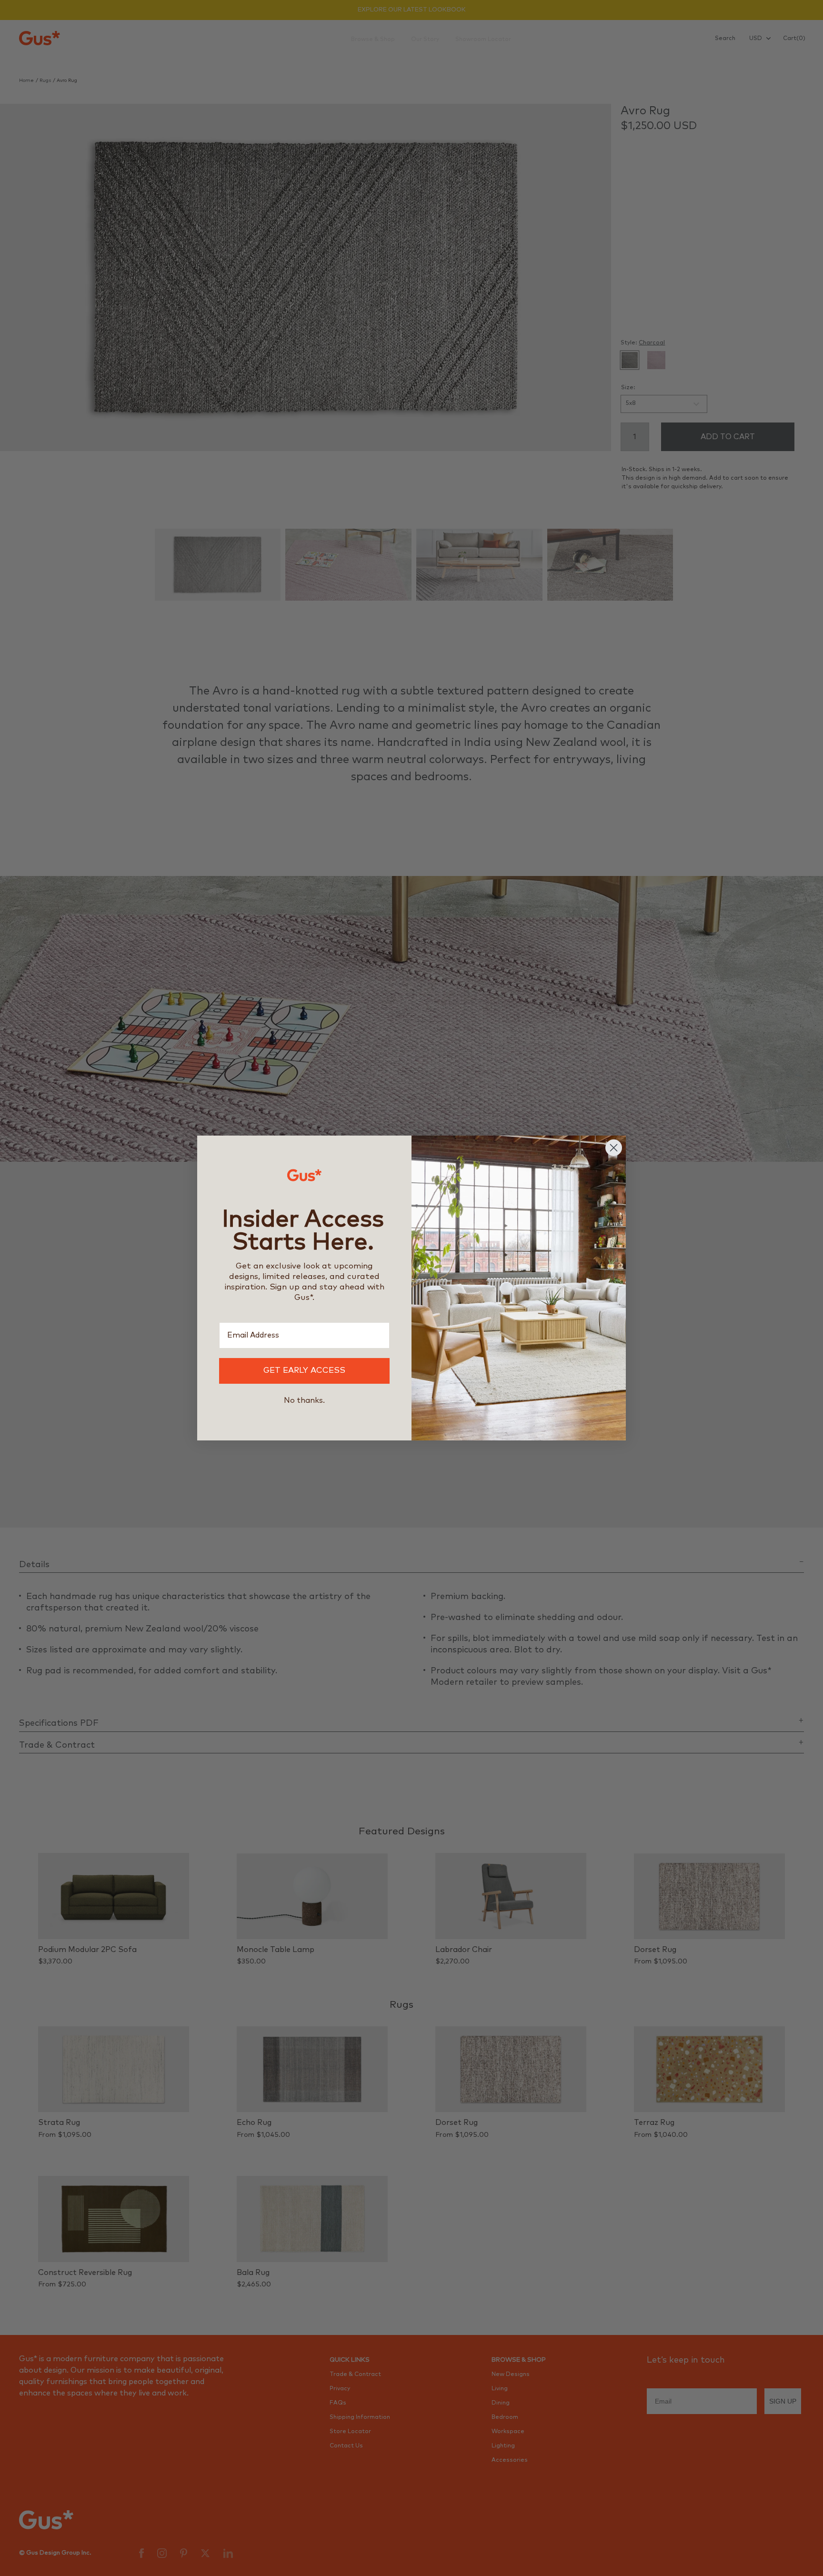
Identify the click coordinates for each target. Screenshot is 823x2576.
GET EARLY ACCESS (304, 1371)
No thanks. (304, 1400)
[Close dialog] (614, 1148)
